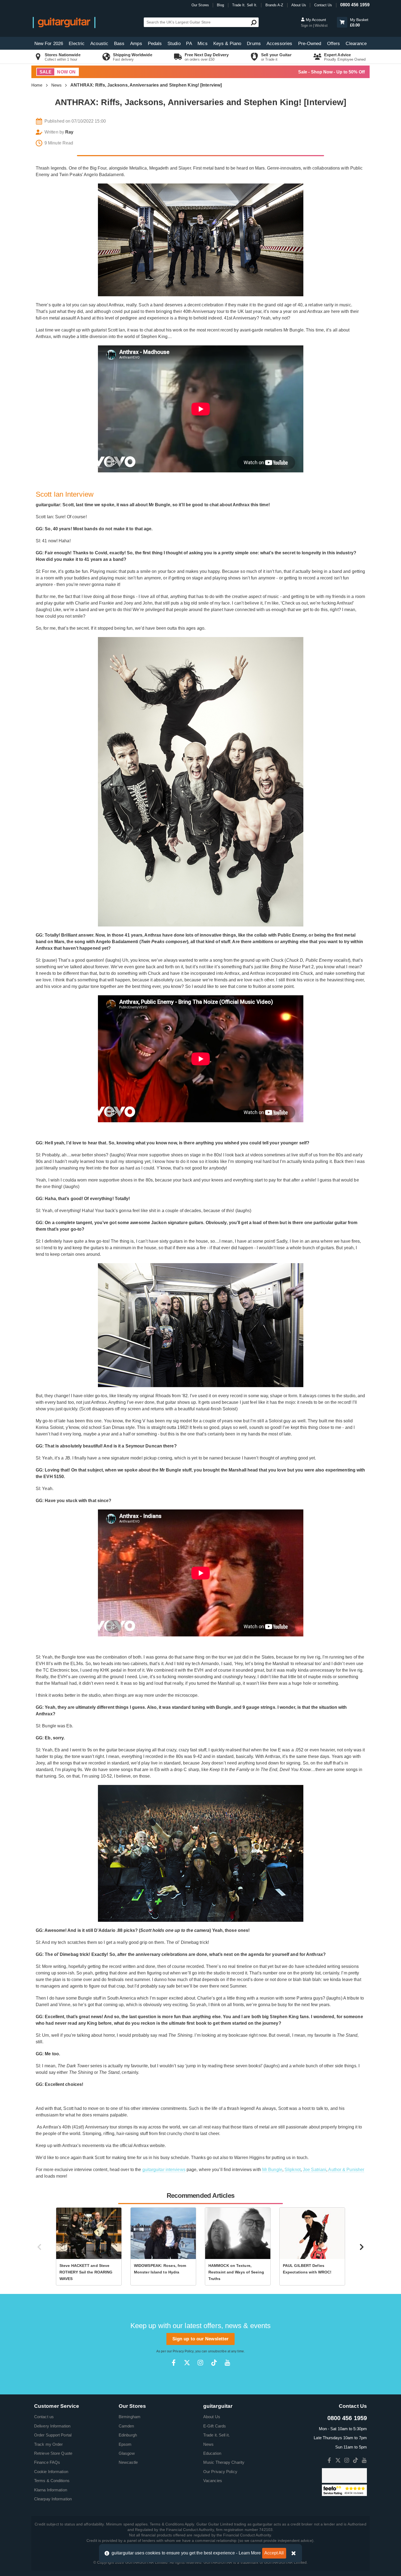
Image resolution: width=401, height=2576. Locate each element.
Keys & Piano (227, 44)
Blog (220, 5)
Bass (119, 44)
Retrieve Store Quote (53, 2453)
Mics (202, 44)
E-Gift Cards (215, 2426)
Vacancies (213, 2481)
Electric (77, 44)
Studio (174, 44)
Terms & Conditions (52, 2481)
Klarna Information (51, 2490)
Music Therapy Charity (224, 2462)
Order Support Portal (53, 2435)
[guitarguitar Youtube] (227, 2363)
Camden (126, 2426)
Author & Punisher (346, 2170)
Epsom (125, 2444)
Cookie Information (51, 2472)
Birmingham (130, 2417)
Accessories (279, 44)
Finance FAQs (47, 2462)
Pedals (155, 44)
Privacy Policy (183, 2351)
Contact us (44, 2417)
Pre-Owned (310, 44)
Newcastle (128, 2462)
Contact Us (323, 5)
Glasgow (127, 2453)
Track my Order (48, 2444)
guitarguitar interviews (164, 2170)
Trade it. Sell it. (216, 2435)
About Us (299, 5)
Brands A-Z (274, 5)
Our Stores (200, 5)
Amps (136, 44)
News (56, 85)
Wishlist (321, 26)
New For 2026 (49, 44)
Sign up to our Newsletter (201, 2339)
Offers (334, 44)
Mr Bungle (272, 2170)
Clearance (356, 44)
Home (37, 85)
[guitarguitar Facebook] (174, 2363)
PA (189, 44)
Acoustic (99, 44)
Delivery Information (52, 2426)
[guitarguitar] (64, 22)
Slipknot (293, 2170)
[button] (342, 22)
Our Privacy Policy (220, 2472)
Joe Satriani (315, 2170)
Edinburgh (128, 2435)
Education (212, 2453)
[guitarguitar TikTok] (214, 2363)
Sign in (307, 26)
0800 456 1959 (355, 5)
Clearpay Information (53, 2499)
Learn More (250, 2553)
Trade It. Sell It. (245, 5)
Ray (69, 132)
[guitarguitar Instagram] (200, 2363)
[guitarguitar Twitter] (187, 2363)
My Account (315, 20)
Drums (254, 44)
